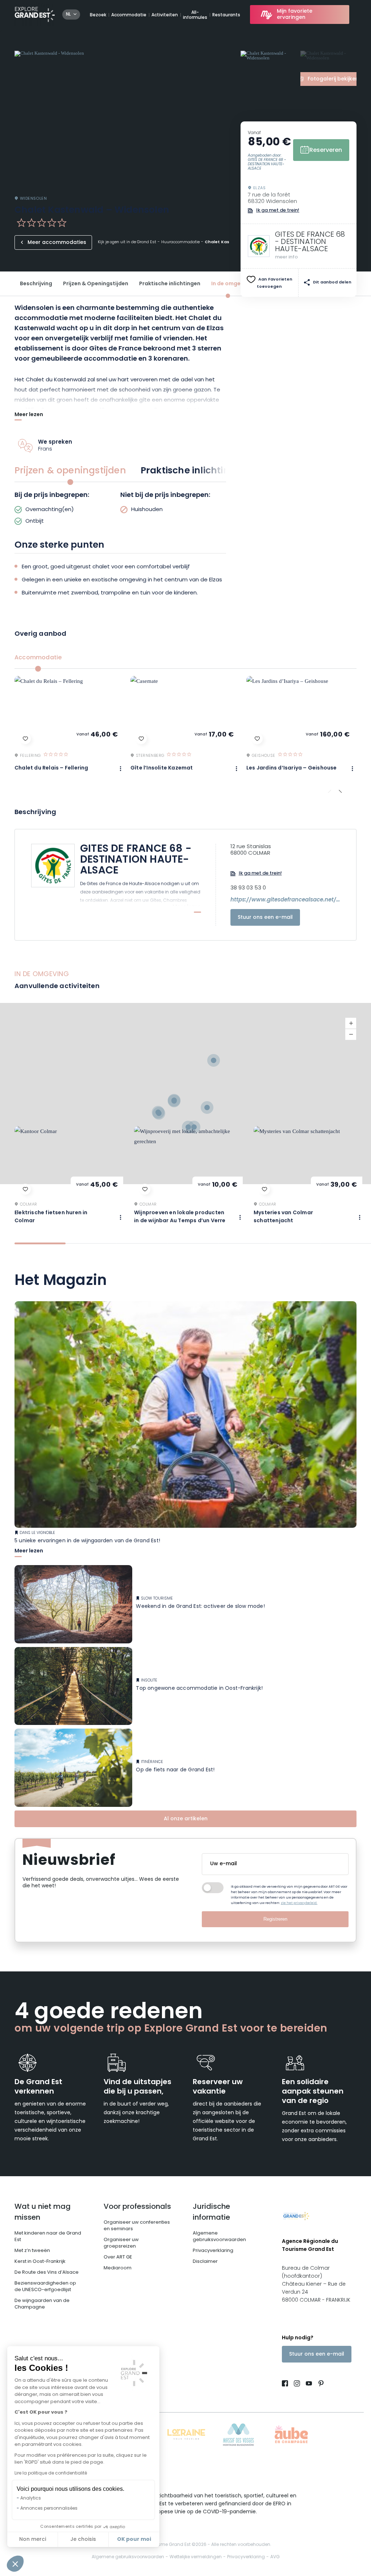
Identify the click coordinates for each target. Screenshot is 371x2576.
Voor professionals (137, 2207)
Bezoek (98, 15)
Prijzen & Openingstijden (96, 284)
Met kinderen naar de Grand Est (48, 2237)
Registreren (275, 1919)
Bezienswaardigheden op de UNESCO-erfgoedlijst (45, 2287)
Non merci (33, 2540)
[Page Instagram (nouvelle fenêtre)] (297, 2384)
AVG (275, 2557)
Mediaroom (118, 2268)
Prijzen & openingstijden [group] (70, 471)
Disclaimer (205, 2262)
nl (68, 14)
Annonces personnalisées (49, 2509)
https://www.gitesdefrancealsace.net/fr (285, 900)
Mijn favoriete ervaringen (295, 14)
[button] (15, 2564)
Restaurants (226, 15)
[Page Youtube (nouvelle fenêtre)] (309, 2384)
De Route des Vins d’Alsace (47, 2272)
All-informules (195, 15)
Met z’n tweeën (32, 2251)
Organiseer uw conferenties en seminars (137, 2226)
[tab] (40, 1243)
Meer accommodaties (57, 243)
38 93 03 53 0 (248, 888)
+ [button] (351, 1023)
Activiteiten (165, 15)
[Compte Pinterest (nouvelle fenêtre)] (319, 2384)
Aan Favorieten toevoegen (275, 283)
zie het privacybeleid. (299, 1903)
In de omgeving (232, 284)
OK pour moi (134, 2539)
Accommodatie (129, 15)
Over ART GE (118, 2257)
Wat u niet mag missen (43, 2212)
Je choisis (83, 2540)
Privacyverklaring (213, 2251)
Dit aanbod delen (332, 283)
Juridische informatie (211, 2212)
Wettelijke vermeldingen (196, 2557)
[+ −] (185, 1094)
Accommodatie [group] (38, 658)
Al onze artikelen (186, 1819)
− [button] (351, 1034)
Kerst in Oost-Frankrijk (40, 2262)
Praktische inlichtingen (170, 284)
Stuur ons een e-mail (265, 918)
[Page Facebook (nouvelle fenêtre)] (286, 2384)
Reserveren (326, 150)
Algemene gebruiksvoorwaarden (219, 2237)
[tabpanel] (120, 509)
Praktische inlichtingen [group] (194, 471)
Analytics (31, 2498)
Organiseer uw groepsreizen (121, 2243)
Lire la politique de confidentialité (51, 2473)
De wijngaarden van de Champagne (42, 2304)
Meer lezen (29, 416)
